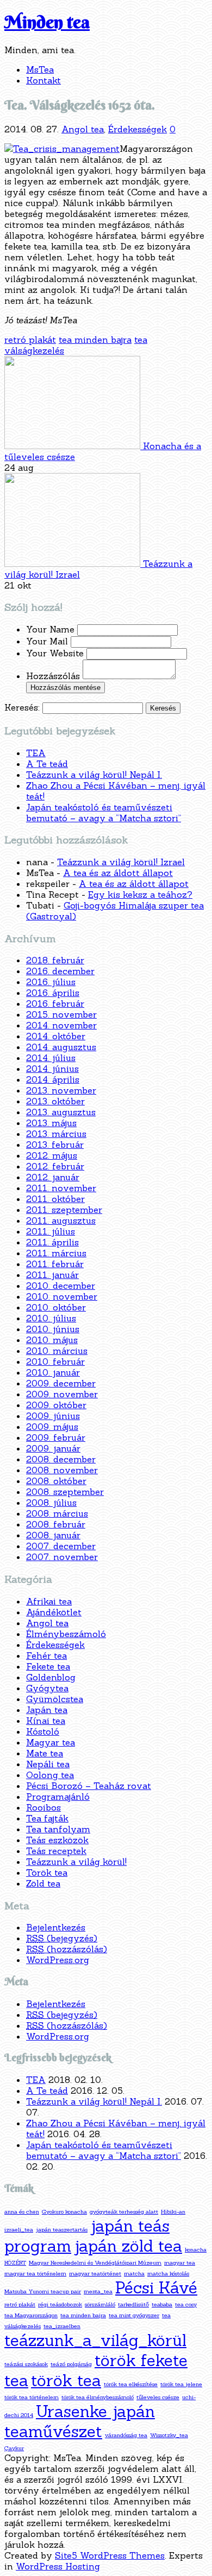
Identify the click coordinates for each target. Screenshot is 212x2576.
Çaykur (14, 2448)
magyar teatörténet (95, 2273)
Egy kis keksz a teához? (140, 894)
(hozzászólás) (67, 1949)
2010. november (62, 1296)
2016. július (51, 982)
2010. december (61, 1286)
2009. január (53, 1448)
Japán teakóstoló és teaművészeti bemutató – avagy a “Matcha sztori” (104, 813)
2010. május (52, 1340)
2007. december (61, 1546)
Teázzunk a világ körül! (76, 1862)
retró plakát (30, 340)
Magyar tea (51, 1742)
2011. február (55, 1264)
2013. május (51, 1123)
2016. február (55, 1003)
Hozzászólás (54, 676)
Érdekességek (138, 129)
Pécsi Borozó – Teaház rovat (89, 1786)
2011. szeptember (64, 1210)
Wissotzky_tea (169, 2435)
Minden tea (47, 22)
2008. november (62, 1470)
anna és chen (22, 2211)
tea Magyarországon (31, 2315)
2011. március (56, 1253)
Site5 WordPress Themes (110, 2555)
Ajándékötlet (54, 1612)
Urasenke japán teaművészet (80, 2421)
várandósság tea (126, 2435)
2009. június (53, 1416)
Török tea (47, 1872)
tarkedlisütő (133, 2304)
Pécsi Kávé (156, 2288)
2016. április (53, 993)
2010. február (55, 1361)
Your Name (52, 629)
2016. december (60, 971)
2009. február (56, 1437)
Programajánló (58, 1797)
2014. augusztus (61, 1047)
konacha (196, 2249)
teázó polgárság (71, 2364)
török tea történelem (32, 2397)
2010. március (57, 1351)
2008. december (61, 1459)
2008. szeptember (65, 1492)
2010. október (56, 1307)
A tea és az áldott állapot (118, 873)
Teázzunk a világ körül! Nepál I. (94, 775)
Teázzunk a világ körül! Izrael (121, 862)
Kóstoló (43, 1731)
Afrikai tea (49, 1601)
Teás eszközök (57, 1840)
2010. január (53, 1372)
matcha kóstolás (168, 2273)
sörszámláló (100, 2304)
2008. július (51, 1503)
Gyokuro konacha (64, 2211)
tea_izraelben (62, 2326)
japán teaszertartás (62, 2229)
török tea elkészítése (131, 2384)
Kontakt (43, 80)
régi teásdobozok (60, 2304)
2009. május (52, 1427)
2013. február (55, 1145)
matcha (134, 2273)
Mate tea (45, 1753)
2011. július (51, 1231)
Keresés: (22, 707)
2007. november (62, 1557)
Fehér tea (46, 1655)
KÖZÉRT (15, 2262)
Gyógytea (47, 1688)
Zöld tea (43, 1883)
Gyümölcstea (55, 1699)
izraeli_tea (19, 2229)
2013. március (56, 1134)
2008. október (56, 1481)
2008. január (53, 1535)
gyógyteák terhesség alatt (124, 2211)
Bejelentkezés (56, 1927)
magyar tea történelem (35, 2273)
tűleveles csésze (158, 2397)
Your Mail (48, 641)
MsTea (40, 69)
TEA (36, 753)
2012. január (53, 1177)
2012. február (55, 1166)
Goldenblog (51, 1677)
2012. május (52, 1155)
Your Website (56, 653)
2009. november (62, 1394)
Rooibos (43, 1807)
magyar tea (180, 2262)
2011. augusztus (61, 1220)
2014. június (52, 1069)
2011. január (52, 1275)
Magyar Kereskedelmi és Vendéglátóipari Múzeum (95, 2262)
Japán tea (47, 1710)
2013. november (61, 1090)
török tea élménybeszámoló (98, 2397)
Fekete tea (48, 1666)
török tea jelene (181, 2384)
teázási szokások (26, 2364)
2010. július (51, 1318)
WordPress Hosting (58, 2566)
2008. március (57, 1513)
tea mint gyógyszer (134, 2315)
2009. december (61, 1383)
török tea (66, 2380)
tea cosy (186, 2304)
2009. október (56, 1405)
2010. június (53, 1329)
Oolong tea (50, 1775)
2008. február (56, 1524)
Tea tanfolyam (58, 1829)
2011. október (55, 1199)
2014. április (53, 1079)
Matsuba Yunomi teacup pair (43, 2291)
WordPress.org (58, 1960)
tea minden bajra (95, 340)
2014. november (61, 1025)
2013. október (55, 1101)
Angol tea (83, 129)
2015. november (61, 1014)
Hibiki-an (173, 2211)
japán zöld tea (128, 2246)
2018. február (55, 960)
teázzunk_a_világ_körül (95, 2340)
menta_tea (98, 2291)
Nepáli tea (48, 1764)
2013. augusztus (61, 1112)
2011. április (52, 1242)
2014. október (56, 1036)
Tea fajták (47, 1818)
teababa (162, 2304)
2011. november (61, 1188)
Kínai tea (46, 1721)
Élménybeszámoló (66, 1634)
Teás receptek (56, 1851)
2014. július (51, 1058)
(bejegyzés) (62, 1938)
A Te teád (47, 764)
